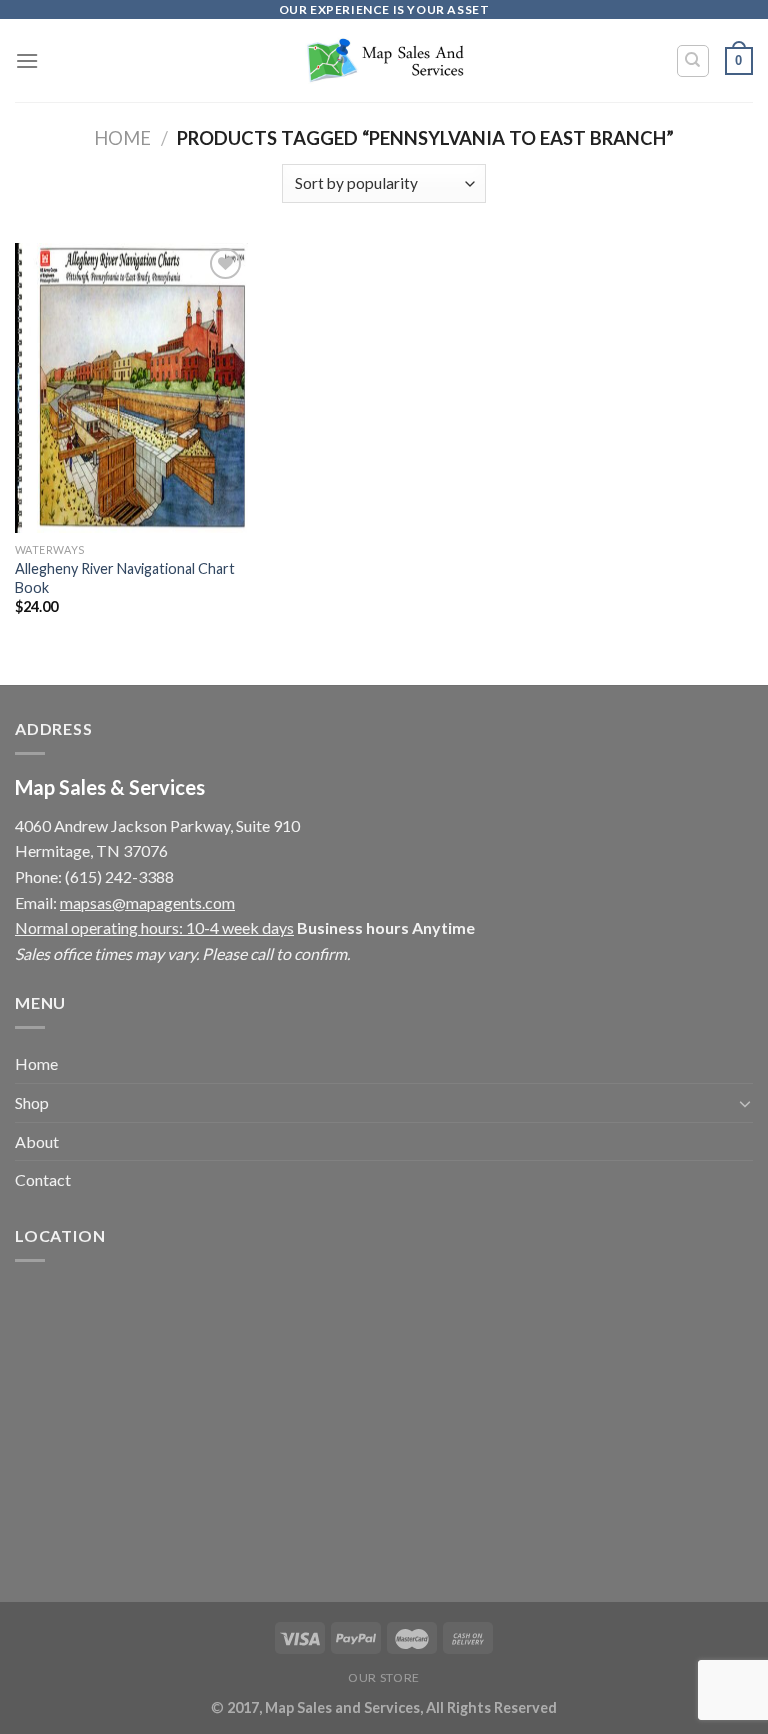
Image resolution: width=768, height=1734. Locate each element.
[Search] (693, 61)
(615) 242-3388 (119, 876)
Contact (43, 1179)
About (37, 1141)
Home (122, 138)
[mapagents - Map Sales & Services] (384, 60)
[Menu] (27, 60)
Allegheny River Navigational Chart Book (125, 578)
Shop (32, 1102)
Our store (384, 1677)
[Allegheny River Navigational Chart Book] (131, 388)
